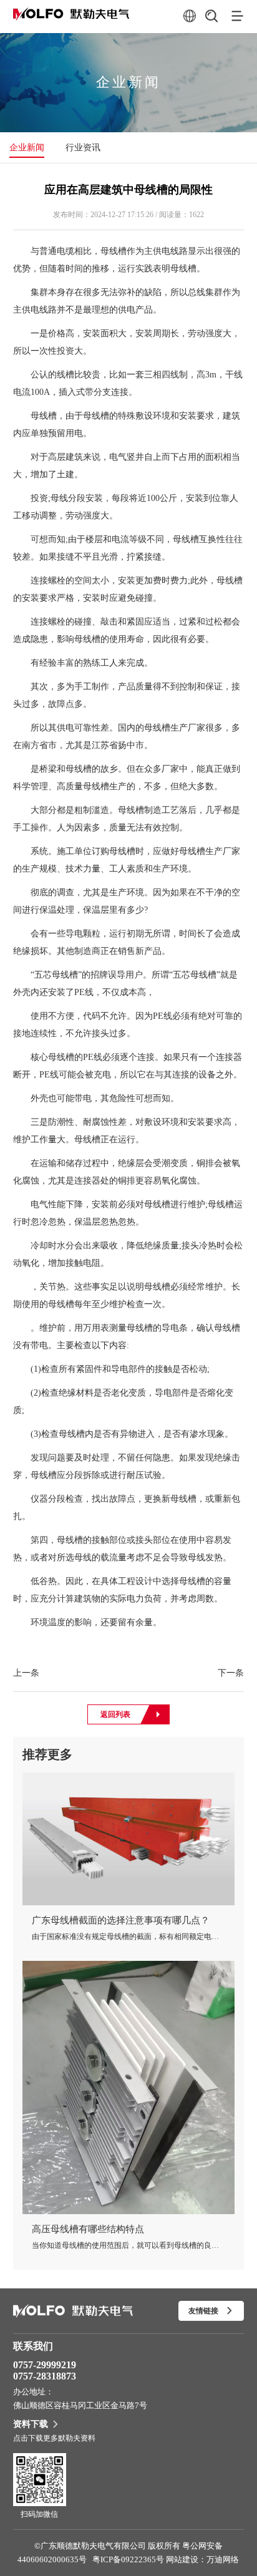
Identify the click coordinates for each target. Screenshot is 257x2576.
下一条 (231, 1673)
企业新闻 (27, 148)
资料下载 (31, 2424)
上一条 (26, 1673)
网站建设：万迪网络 (202, 2559)
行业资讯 (83, 148)
